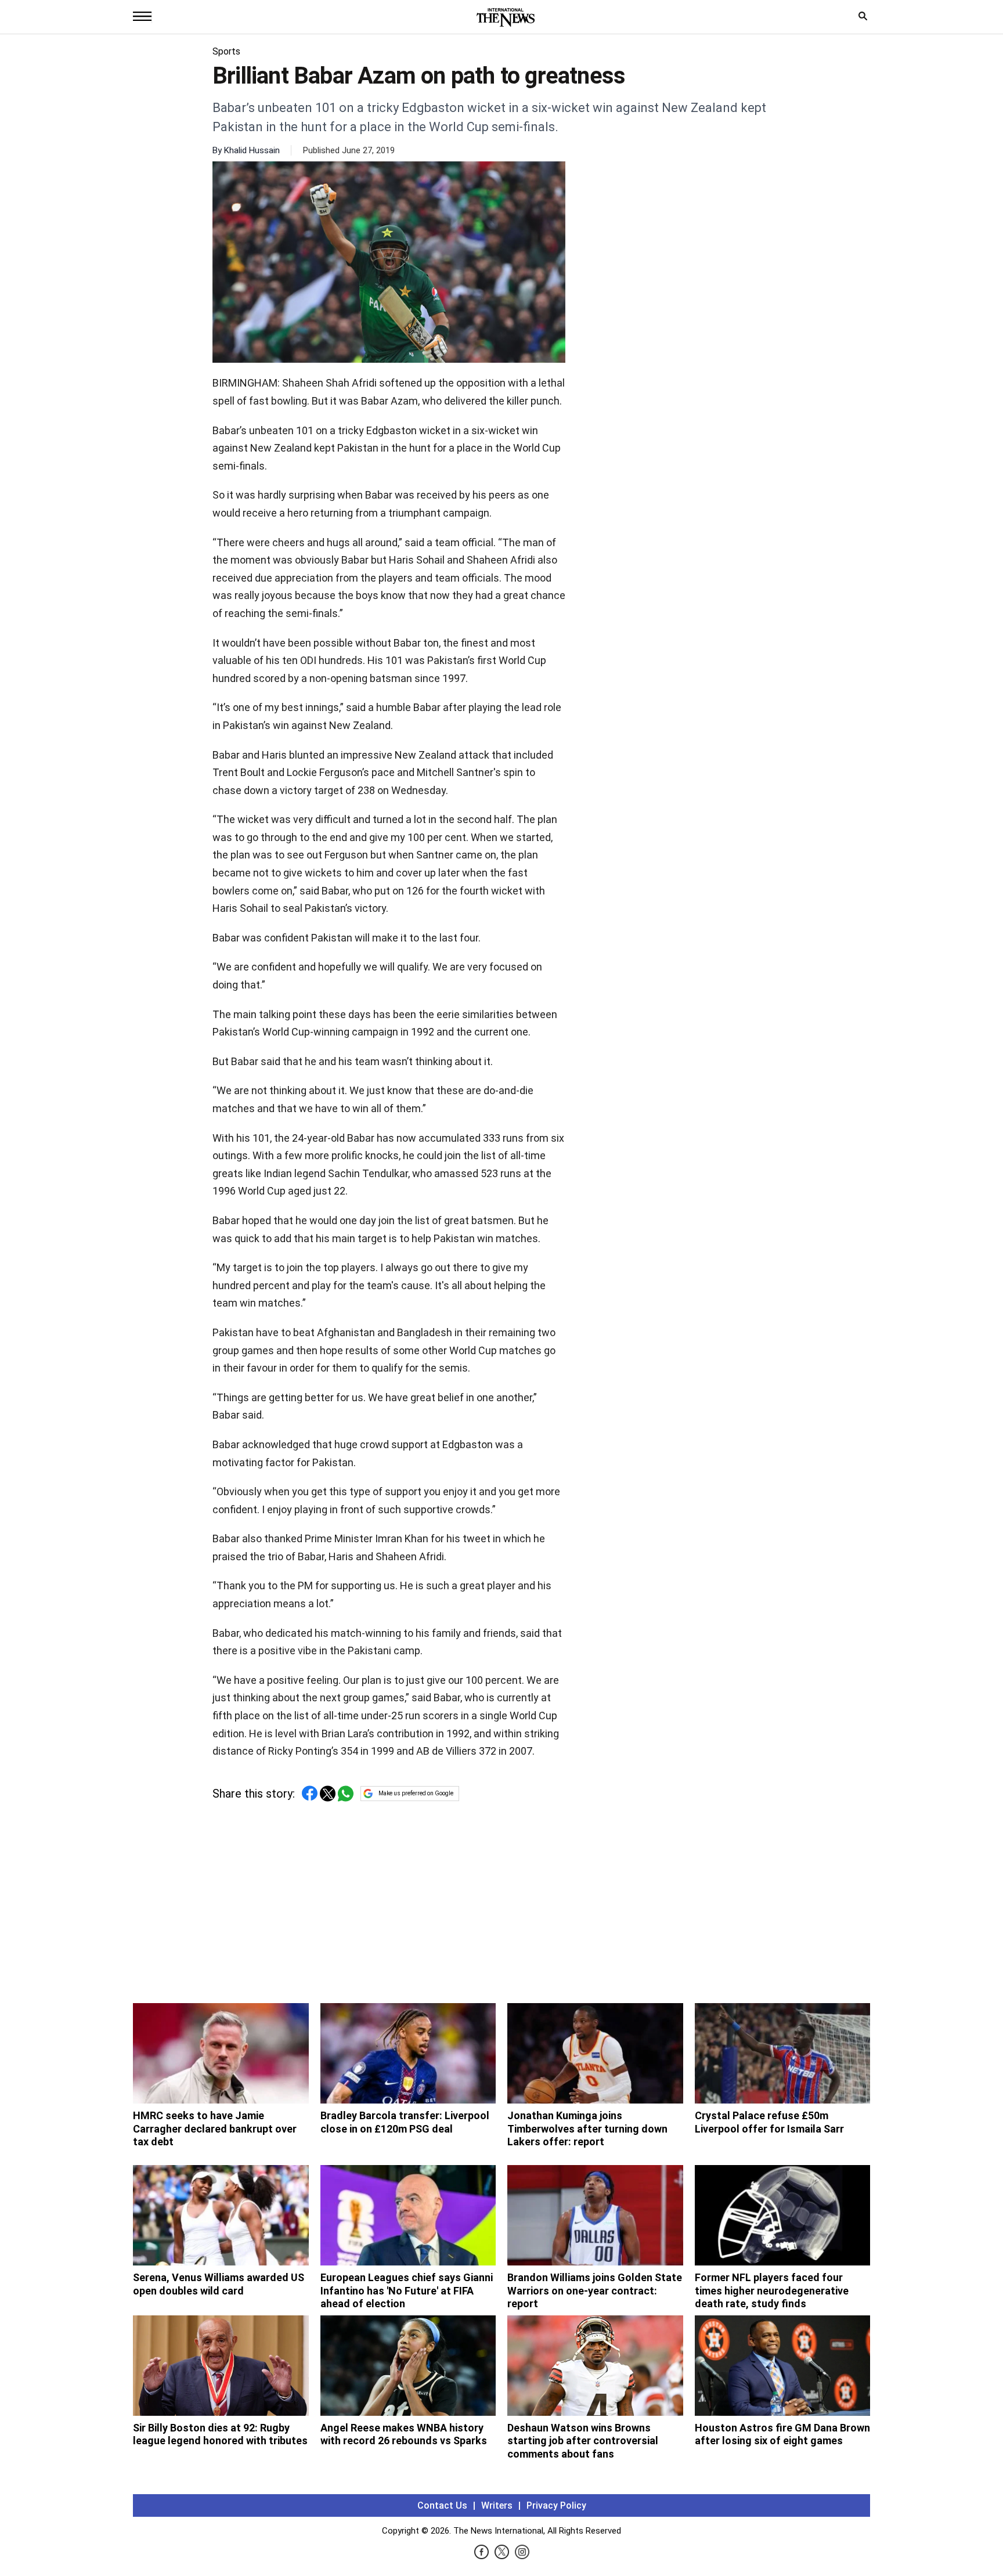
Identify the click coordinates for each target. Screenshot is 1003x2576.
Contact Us (442, 2505)
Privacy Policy (556, 2505)
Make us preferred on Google (416, 1793)
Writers (497, 2505)
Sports (226, 51)
